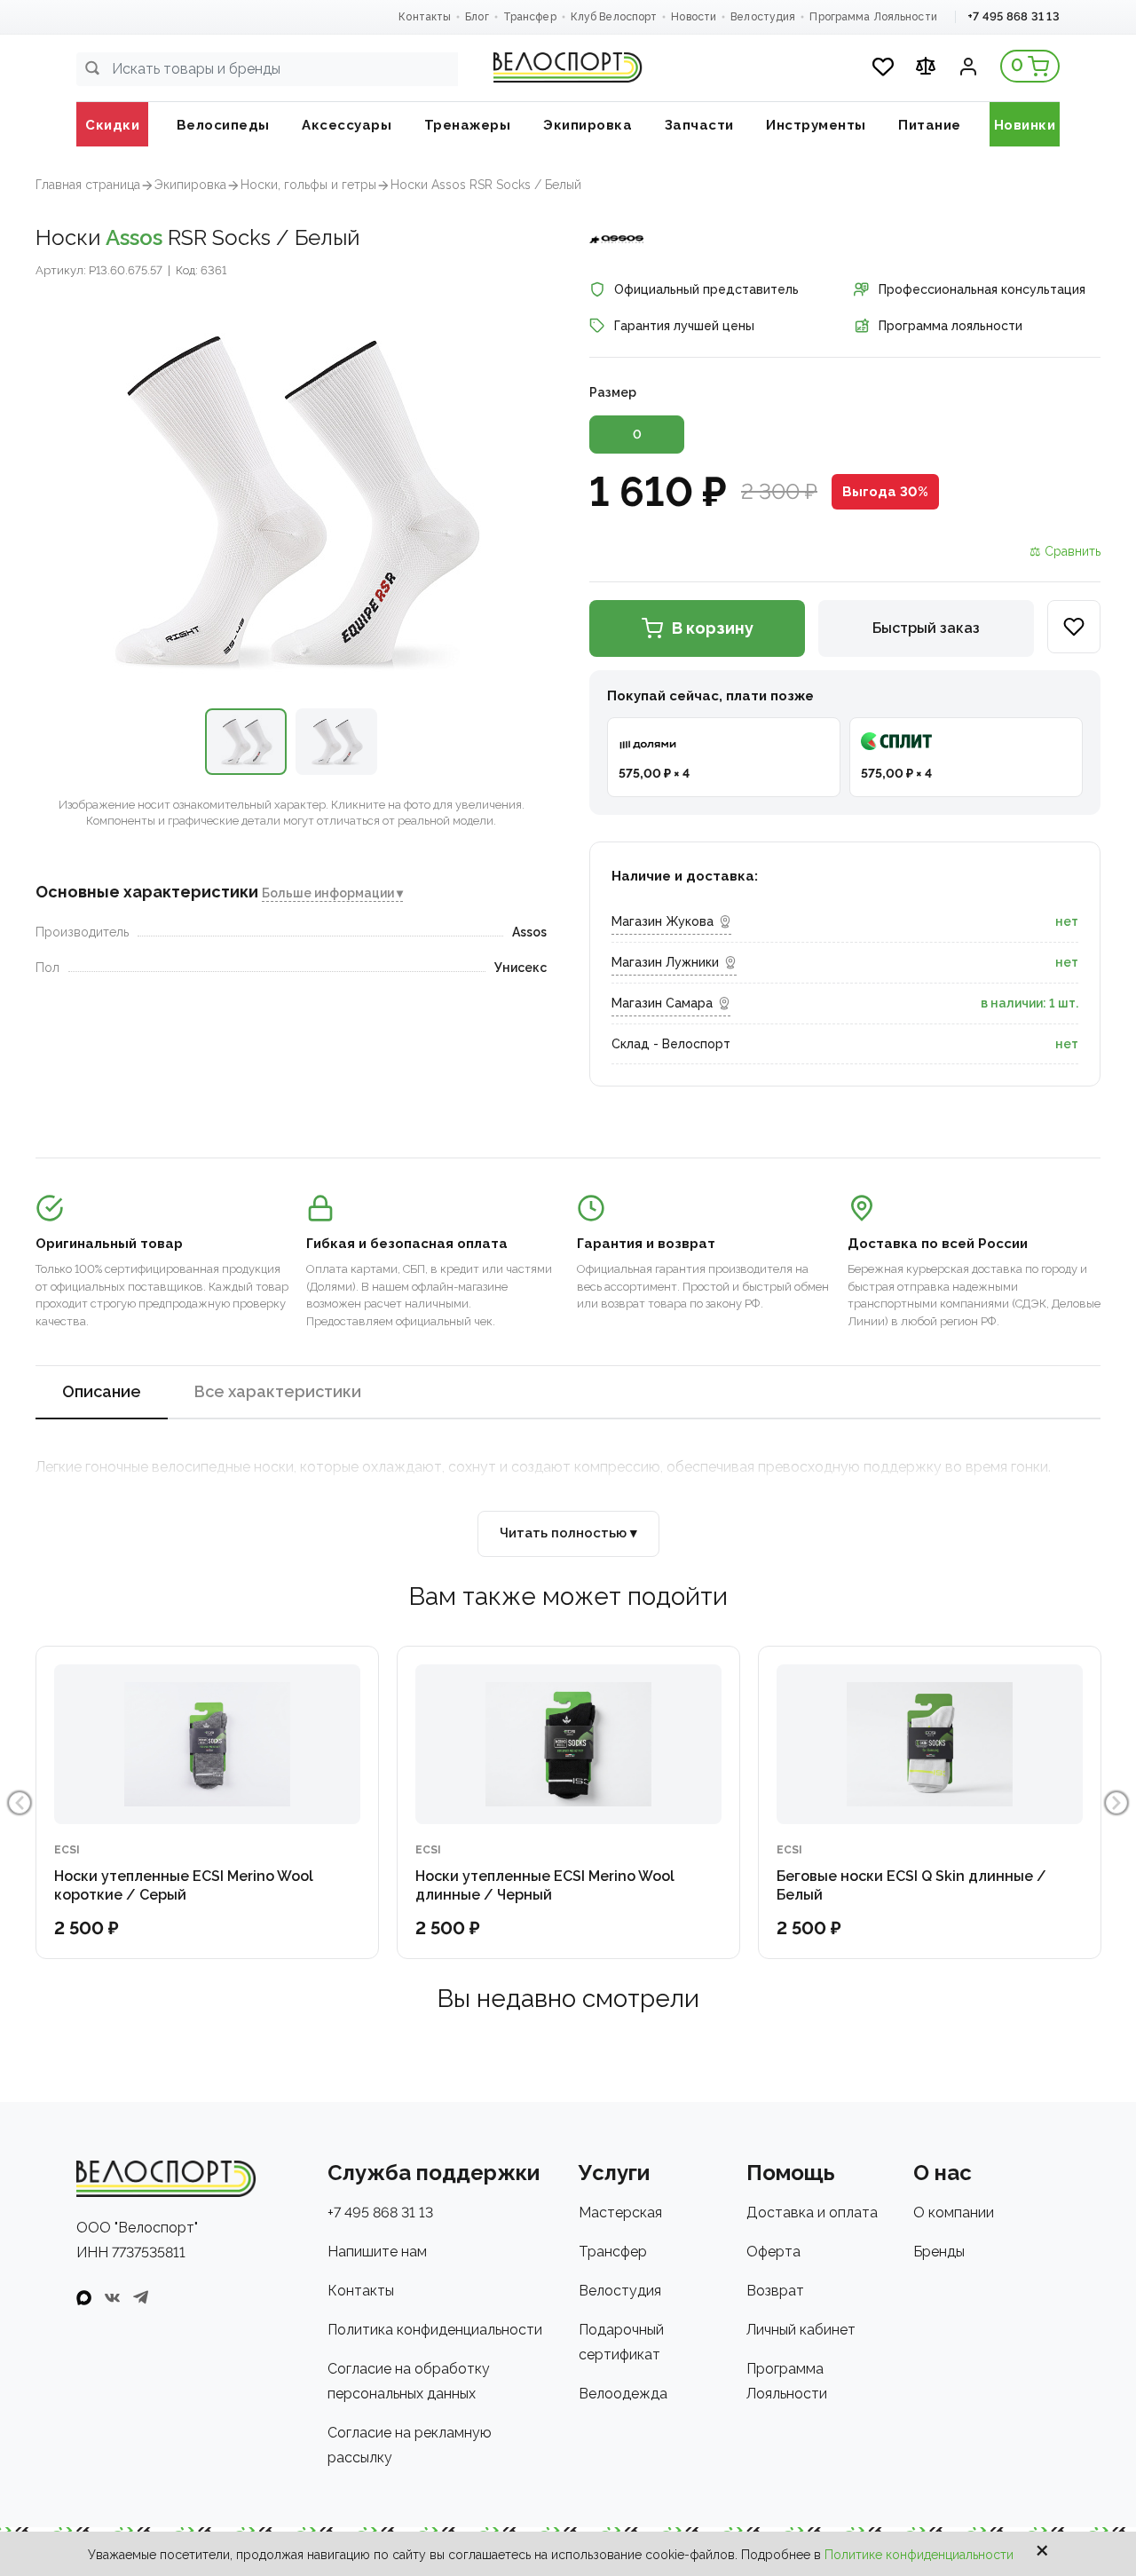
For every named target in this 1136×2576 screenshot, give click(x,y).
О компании (954, 2213)
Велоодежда (623, 2394)
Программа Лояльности (873, 17)
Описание (102, 1391)
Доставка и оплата (812, 2213)
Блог (477, 17)
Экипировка (190, 185)
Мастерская (620, 2213)
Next (1116, 1803)
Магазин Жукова (663, 921)
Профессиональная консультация (982, 289)
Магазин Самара (662, 1003)
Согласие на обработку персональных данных (409, 2381)
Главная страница (88, 185)
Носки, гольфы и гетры (308, 185)
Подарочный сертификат (621, 2342)
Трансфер (530, 17)
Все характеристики (278, 1391)
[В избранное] (1074, 627)
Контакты (425, 17)
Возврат (775, 2291)
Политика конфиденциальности (435, 2330)
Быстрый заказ (926, 628)
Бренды (939, 2252)
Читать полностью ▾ (568, 1533)
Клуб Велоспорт (614, 17)
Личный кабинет (801, 2330)
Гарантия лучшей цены (684, 326)
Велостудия (763, 17)
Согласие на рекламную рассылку (410, 2445)
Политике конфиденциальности (919, 2555)
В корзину (713, 628)
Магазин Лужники (665, 962)
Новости (694, 17)
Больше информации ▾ (332, 894)
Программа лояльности (951, 326)
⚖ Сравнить (1065, 551)
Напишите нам (377, 2252)
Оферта (773, 2252)
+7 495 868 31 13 (1014, 16)
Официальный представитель (706, 289)
